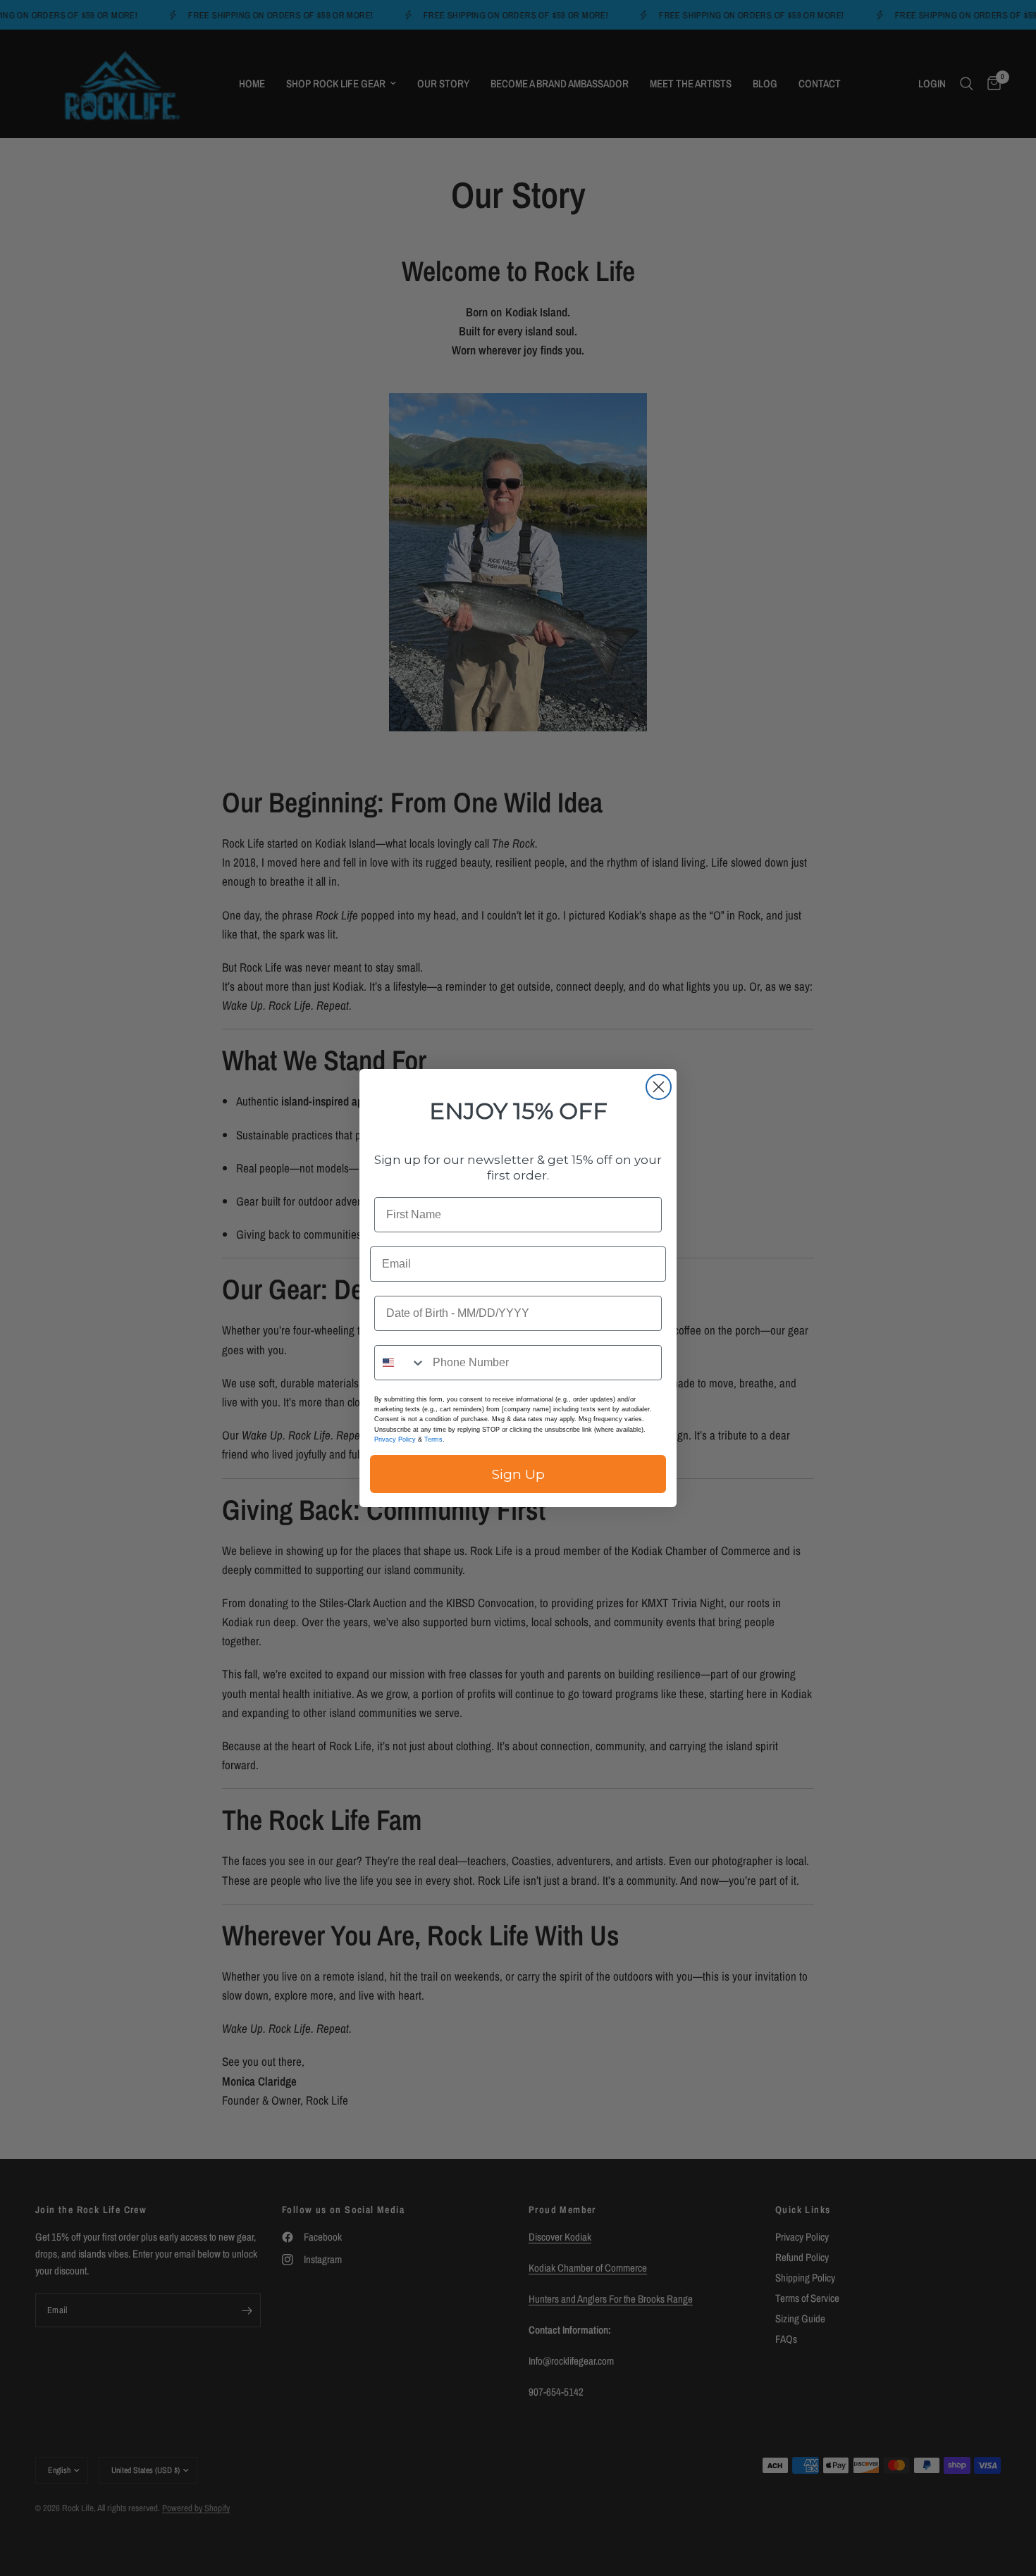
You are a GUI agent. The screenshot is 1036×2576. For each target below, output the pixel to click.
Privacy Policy (395, 1439)
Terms (433, 1439)
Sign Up (518, 1474)
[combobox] (400, 1363)
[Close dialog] (659, 1087)
